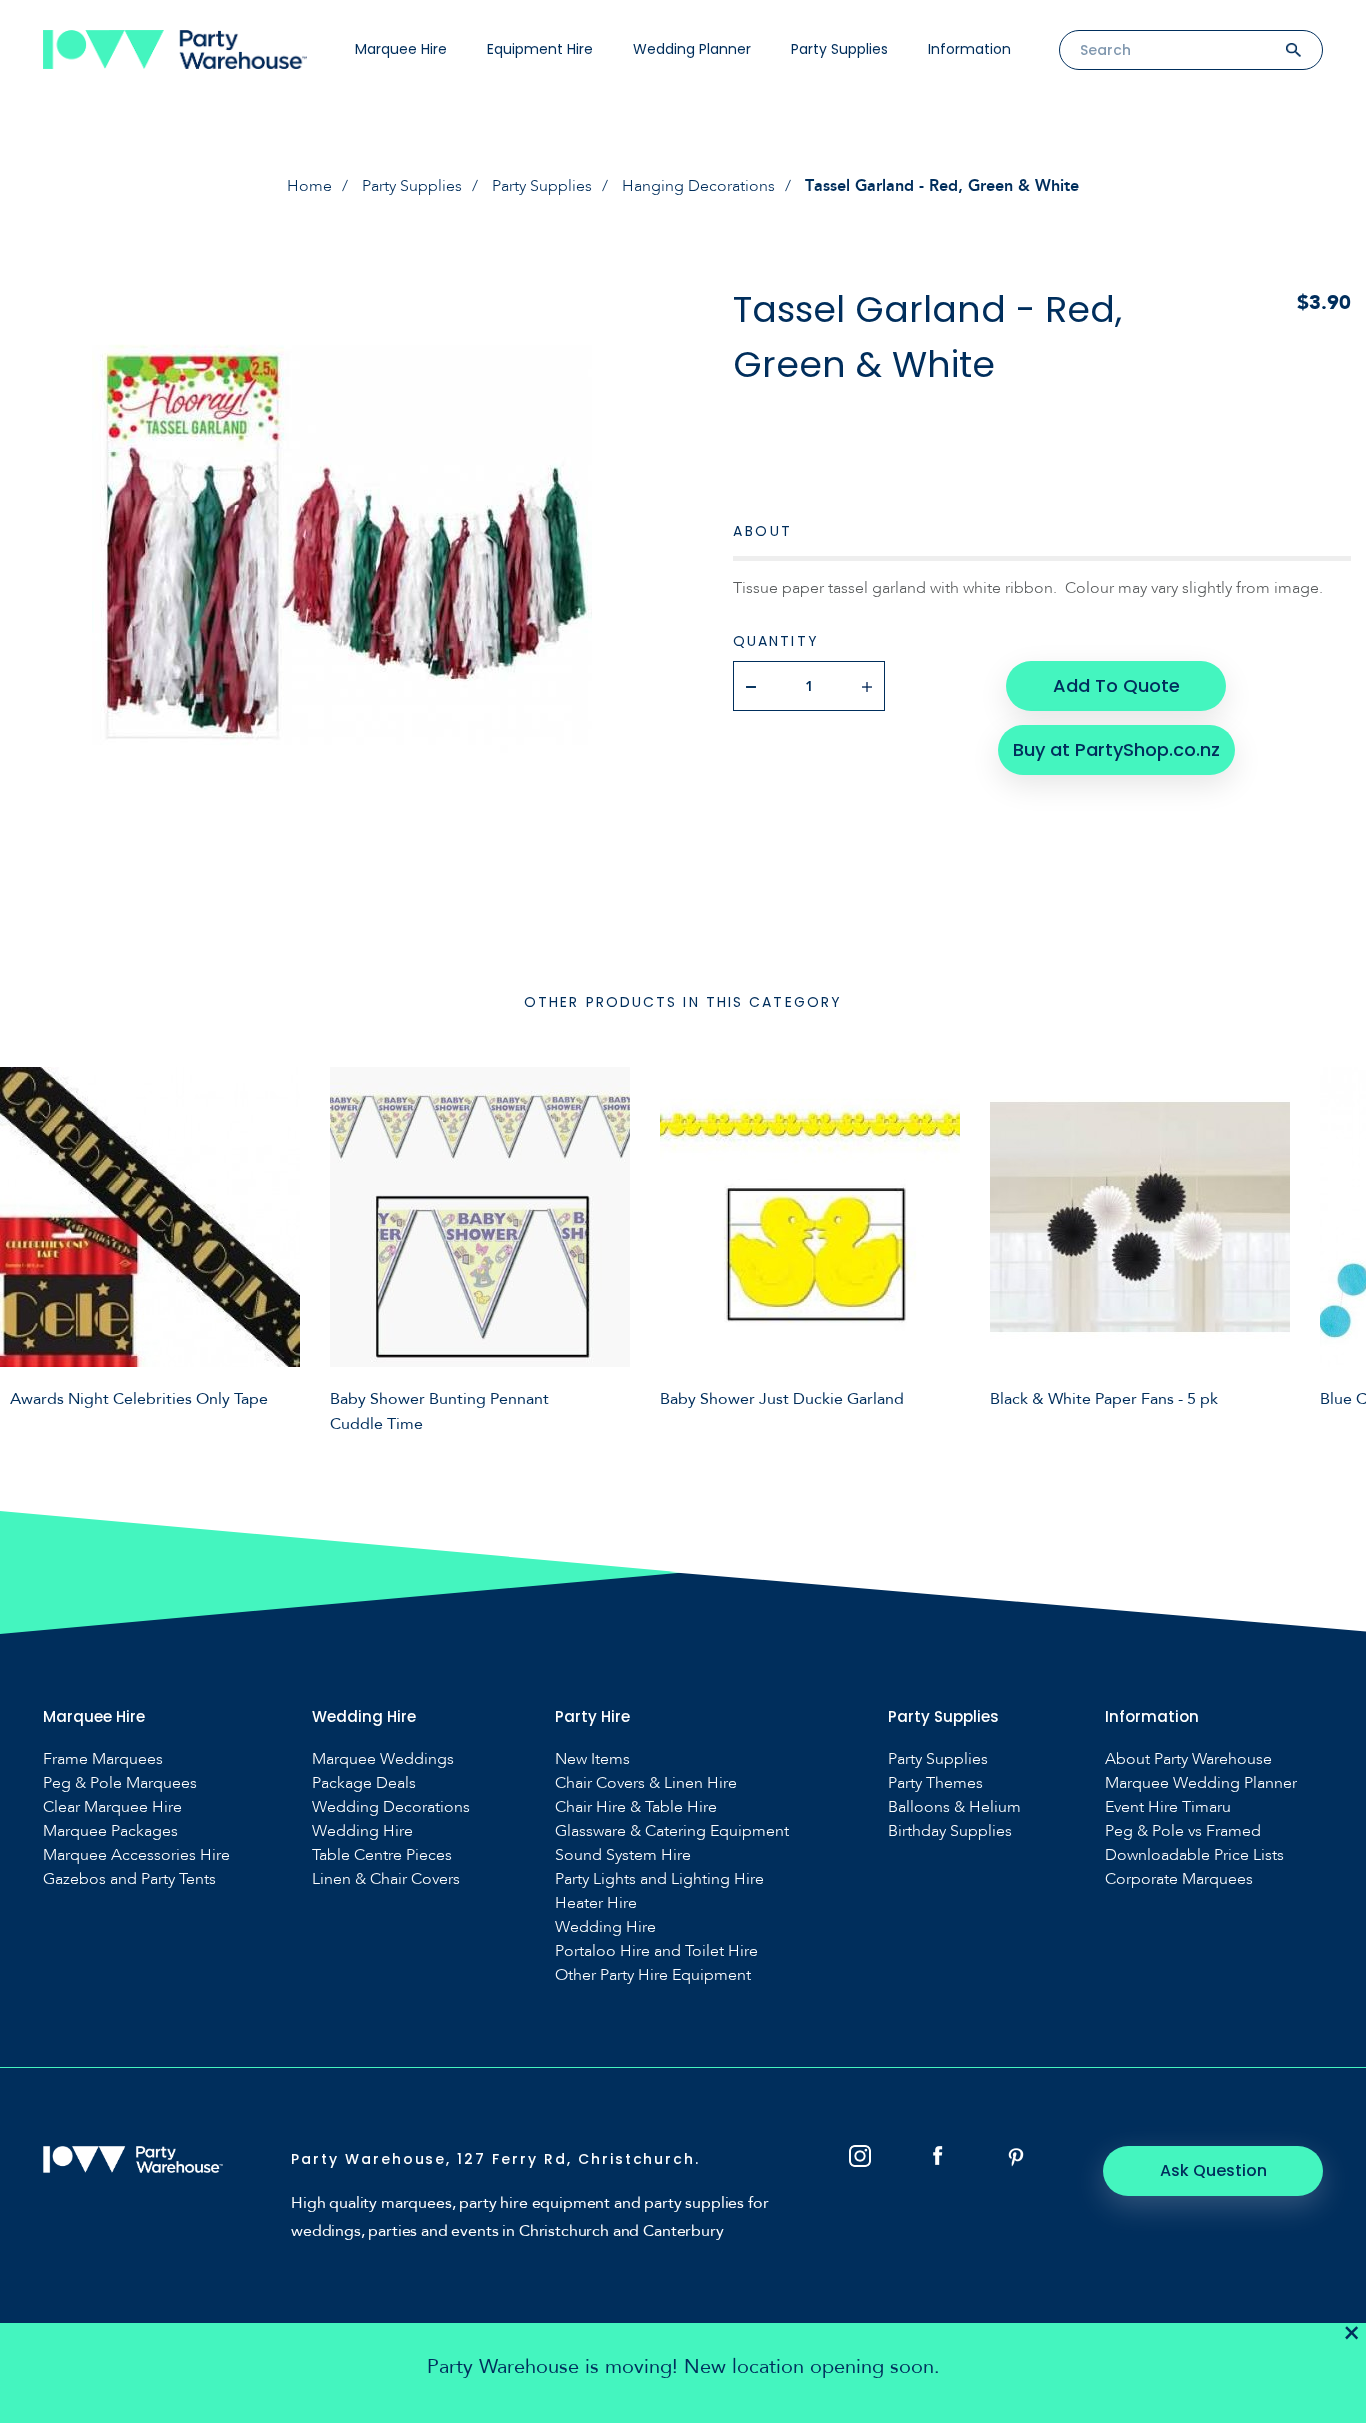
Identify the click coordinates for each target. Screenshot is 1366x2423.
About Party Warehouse (1188, 1759)
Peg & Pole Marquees (120, 1783)
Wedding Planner (692, 49)
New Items (592, 1759)
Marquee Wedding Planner (1201, 1783)
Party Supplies (839, 49)
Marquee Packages (110, 1831)
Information (969, 49)
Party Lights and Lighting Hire (659, 1879)
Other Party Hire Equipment (653, 1975)
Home (309, 186)
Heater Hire (596, 1903)
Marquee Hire (401, 49)
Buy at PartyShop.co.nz (1116, 749)
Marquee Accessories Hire (136, 1855)
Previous (30, 1247)
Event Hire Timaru (1168, 1807)
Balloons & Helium (954, 1807)
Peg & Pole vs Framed (1183, 1831)
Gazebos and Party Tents (129, 1879)
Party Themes (935, 1783)
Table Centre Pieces (382, 1855)
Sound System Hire (623, 1855)
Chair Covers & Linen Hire (646, 1783)
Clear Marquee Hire (112, 1807)
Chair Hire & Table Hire (636, 1807)
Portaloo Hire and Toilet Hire (656, 1951)
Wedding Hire (362, 1831)
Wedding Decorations (391, 1807)
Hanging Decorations (698, 186)
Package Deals (364, 1783)
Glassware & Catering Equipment (672, 1831)
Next (1336, 1247)
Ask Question (1213, 2170)
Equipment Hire (540, 49)
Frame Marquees (103, 1759)
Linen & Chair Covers (386, 1879)
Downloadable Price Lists (1194, 1855)
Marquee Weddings (383, 1759)
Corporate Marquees (1179, 1879)
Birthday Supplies (950, 1831)
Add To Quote (1116, 685)
